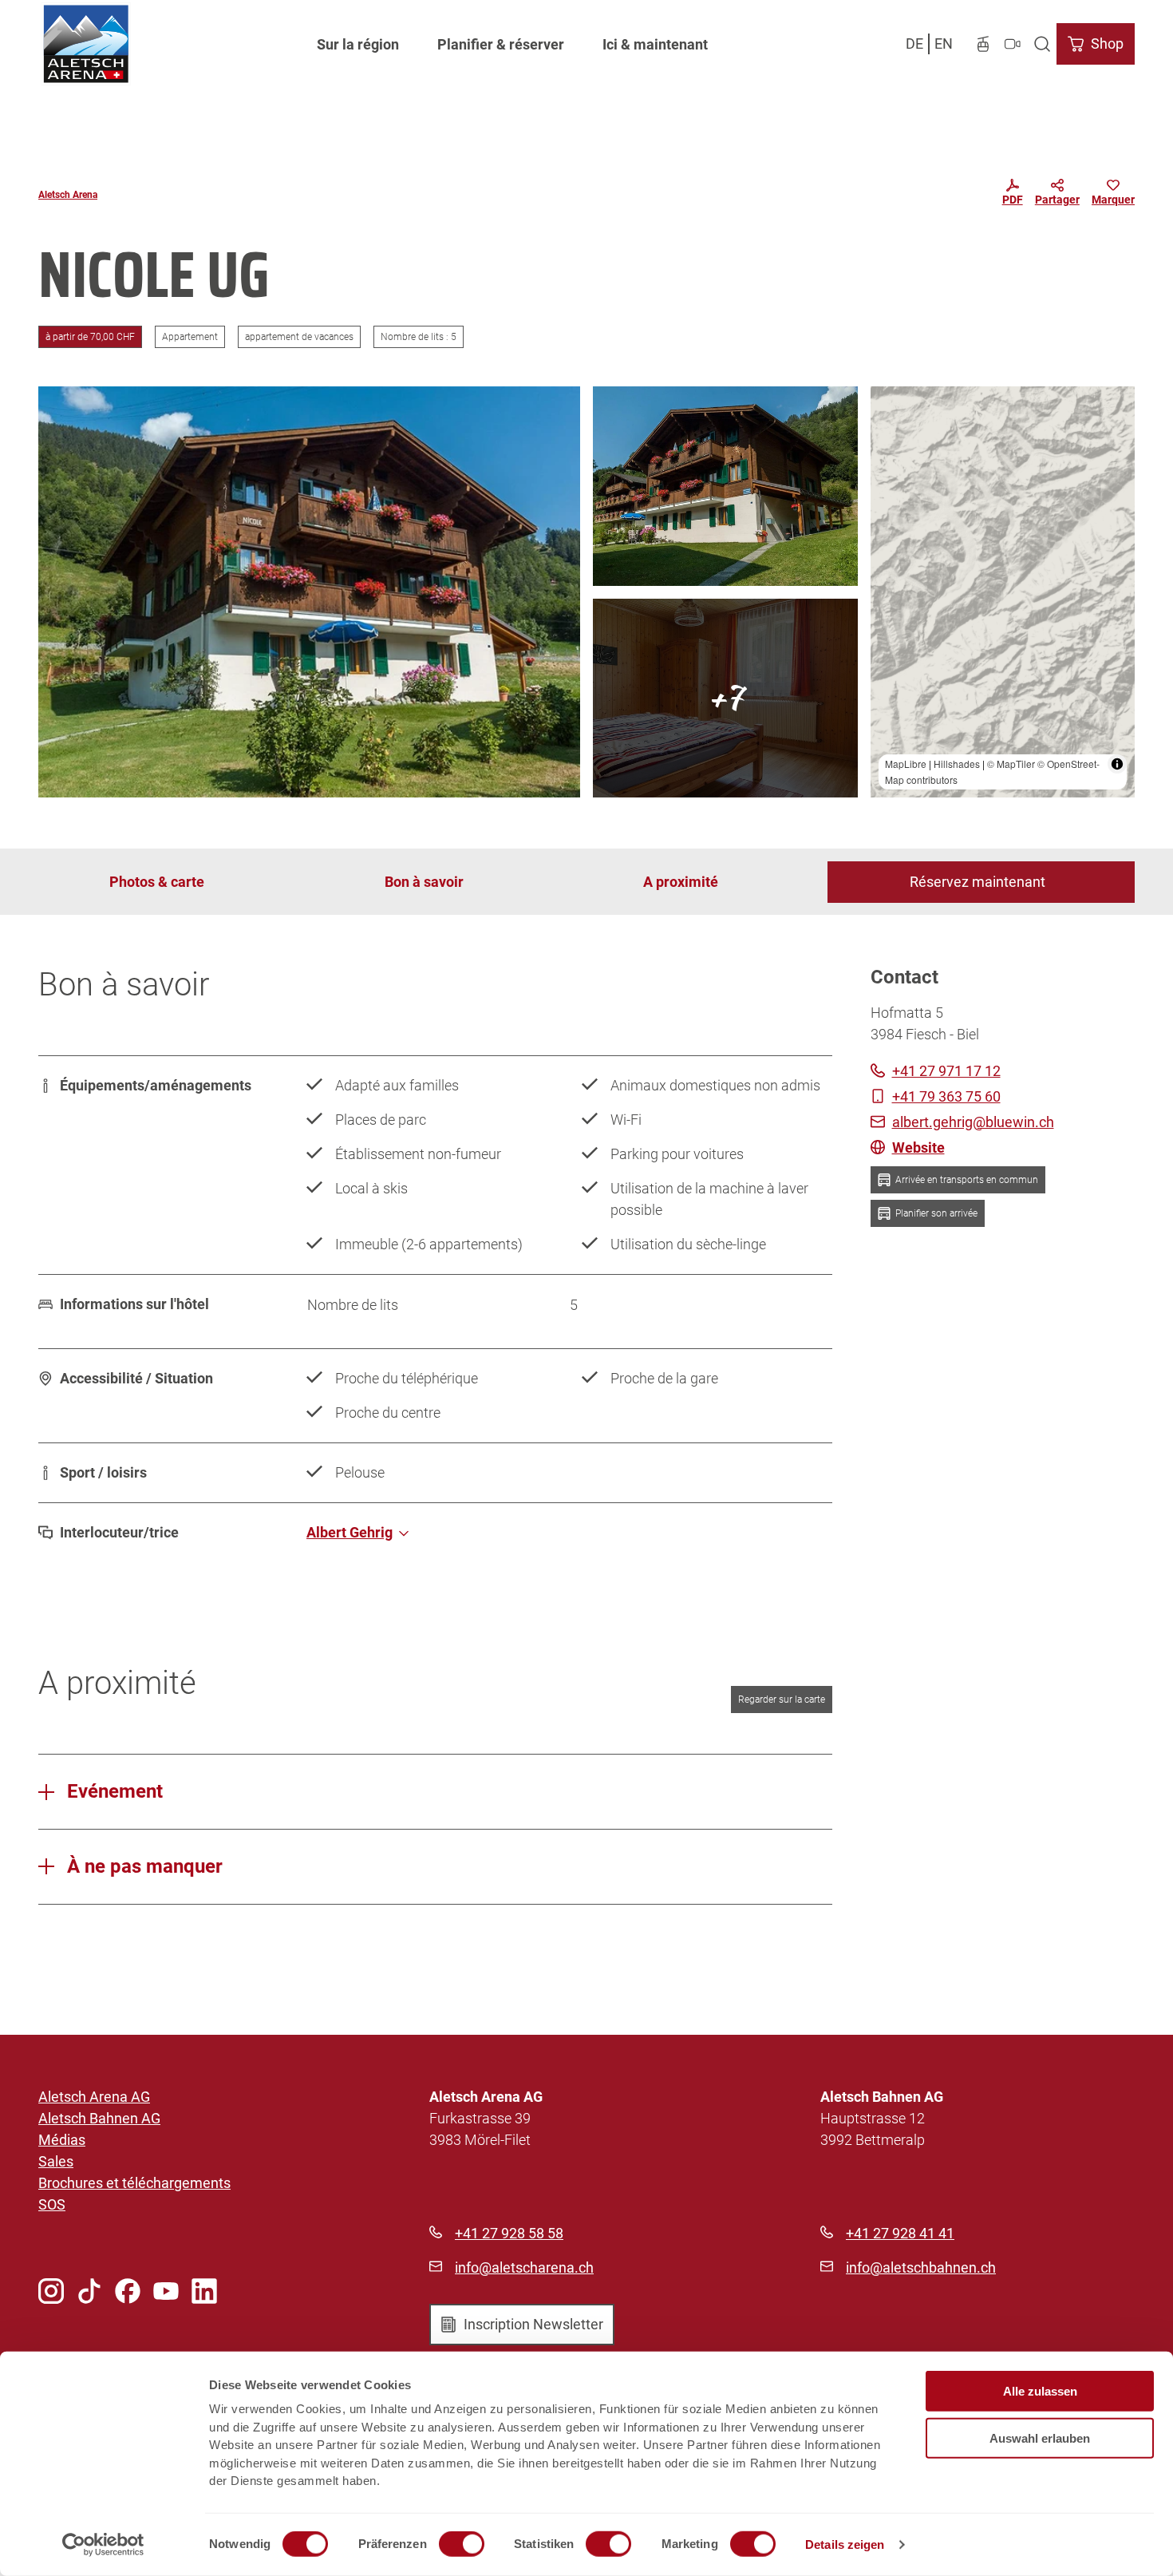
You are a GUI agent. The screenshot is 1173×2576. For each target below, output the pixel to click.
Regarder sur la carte (782, 1700)
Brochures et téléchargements (134, 2183)
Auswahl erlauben (1040, 2438)
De (914, 44)
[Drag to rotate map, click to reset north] (890, 452)
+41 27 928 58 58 (509, 2233)
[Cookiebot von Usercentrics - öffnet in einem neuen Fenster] (103, 2545)
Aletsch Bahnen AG (99, 2118)
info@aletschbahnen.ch (921, 2267)
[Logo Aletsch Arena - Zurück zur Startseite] (86, 44)
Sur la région (358, 44)
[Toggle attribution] (1117, 764)
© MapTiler (1011, 764)
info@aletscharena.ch (524, 2267)
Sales (56, 2161)
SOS (52, 2204)
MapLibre (906, 764)
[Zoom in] (890, 406)
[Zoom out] (890, 429)
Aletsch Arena (68, 195)
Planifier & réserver (501, 44)
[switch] (462, 2544)
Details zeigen (845, 2544)
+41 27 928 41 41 (900, 2233)
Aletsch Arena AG (94, 2097)
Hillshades (957, 764)
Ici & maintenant (655, 44)
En (944, 44)
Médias (62, 2140)
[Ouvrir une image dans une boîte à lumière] (309, 592)
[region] (1003, 592)
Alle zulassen (1040, 2391)
